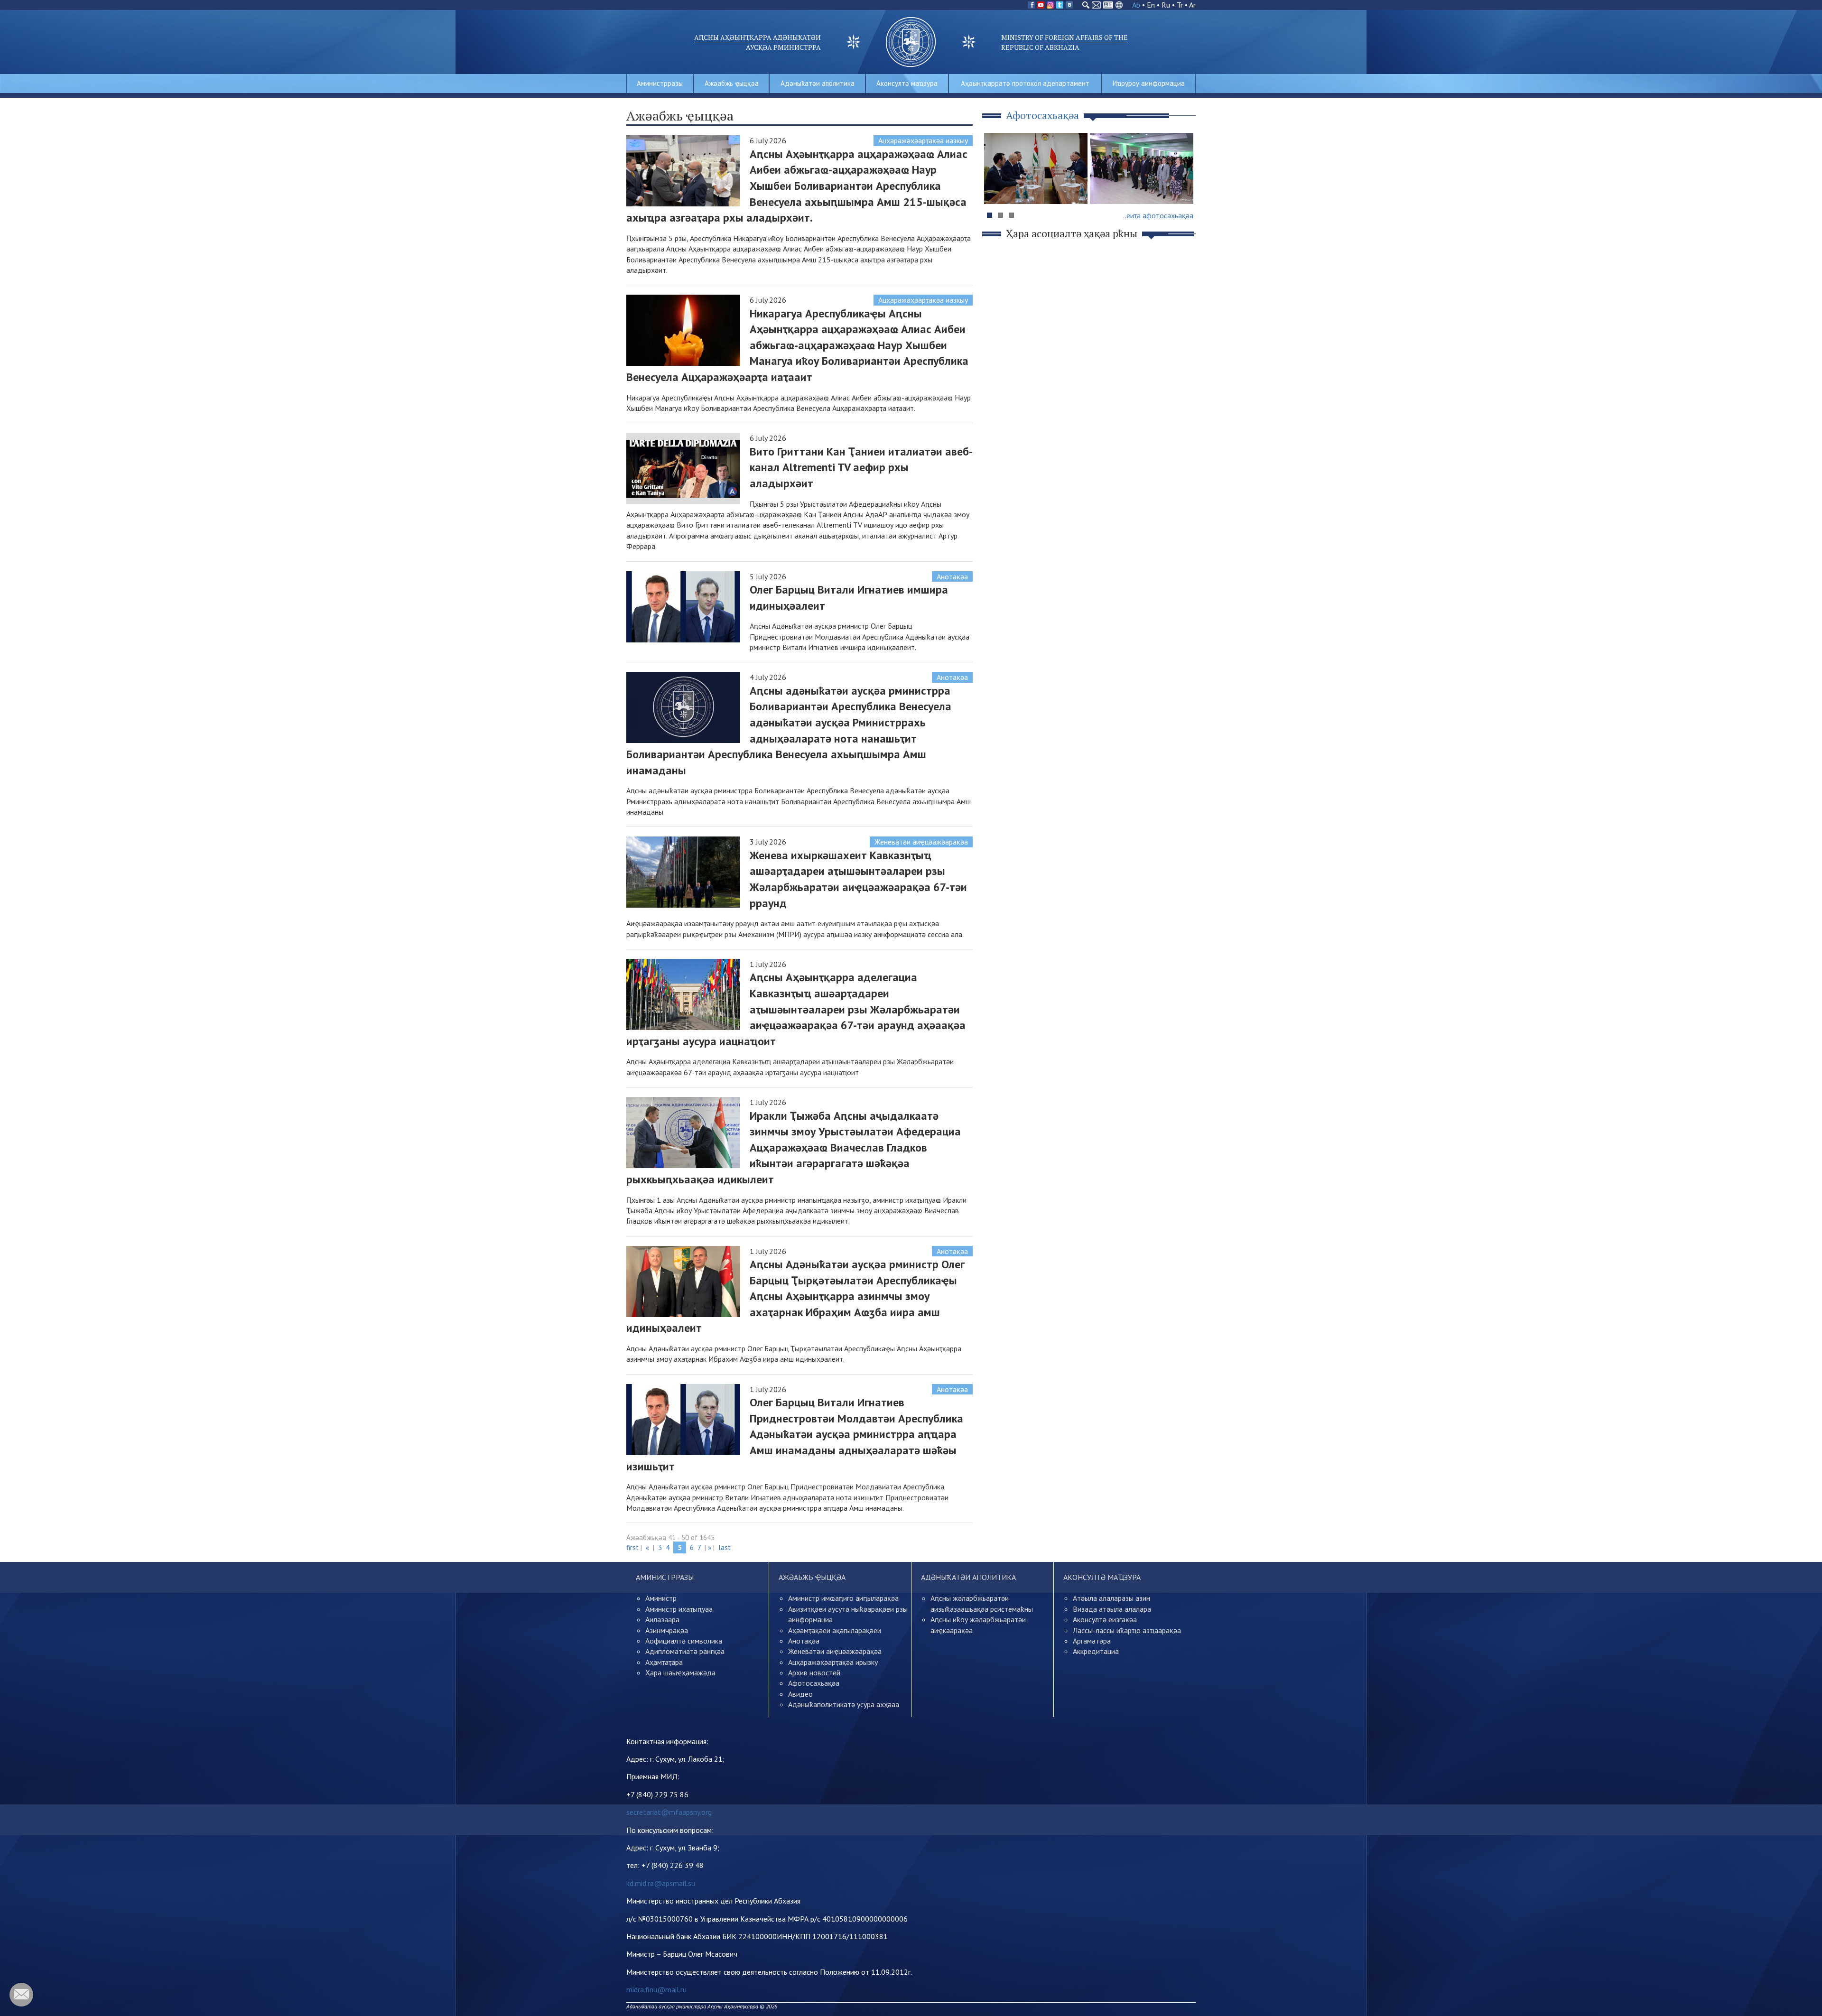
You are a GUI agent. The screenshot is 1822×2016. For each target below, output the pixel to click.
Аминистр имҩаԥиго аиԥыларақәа (843, 1598)
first (632, 1547)
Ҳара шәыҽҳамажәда (680, 1672)
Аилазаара (662, 1619)
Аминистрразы (660, 83)
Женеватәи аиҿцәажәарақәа (921, 842)
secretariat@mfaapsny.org (669, 1812)
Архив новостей (814, 1672)
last (725, 1547)
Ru (1166, 5)
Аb (1136, 5)
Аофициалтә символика (684, 1641)
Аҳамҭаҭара (664, 1662)
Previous (996, 187)
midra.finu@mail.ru (656, 1989)
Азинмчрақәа (667, 1630)
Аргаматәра (1092, 1641)
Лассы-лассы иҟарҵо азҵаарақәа (1127, 1630)
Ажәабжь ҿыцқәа (732, 83)
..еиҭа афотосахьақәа (1158, 215)
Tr (1180, 5)
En (1151, 5)
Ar (1192, 5)
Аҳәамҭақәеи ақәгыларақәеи (835, 1630)
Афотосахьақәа (814, 1683)
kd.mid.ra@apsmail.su (661, 1883)
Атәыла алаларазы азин (1111, 1598)
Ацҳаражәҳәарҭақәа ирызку (833, 1662)
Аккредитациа (1096, 1651)
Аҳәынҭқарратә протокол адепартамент (1025, 83)
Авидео (800, 1694)
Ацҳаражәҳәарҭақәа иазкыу (923, 140)
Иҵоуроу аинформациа (1149, 83)
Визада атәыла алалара (1112, 1609)
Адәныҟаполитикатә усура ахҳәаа (844, 1704)
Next (1183, 187)
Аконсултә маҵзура (907, 83)
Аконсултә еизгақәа (1105, 1619)
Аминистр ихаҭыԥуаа (679, 1609)
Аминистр (661, 1598)
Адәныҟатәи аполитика (818, 83)
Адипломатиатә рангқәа (685, 1651)
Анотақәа (952, 576)
